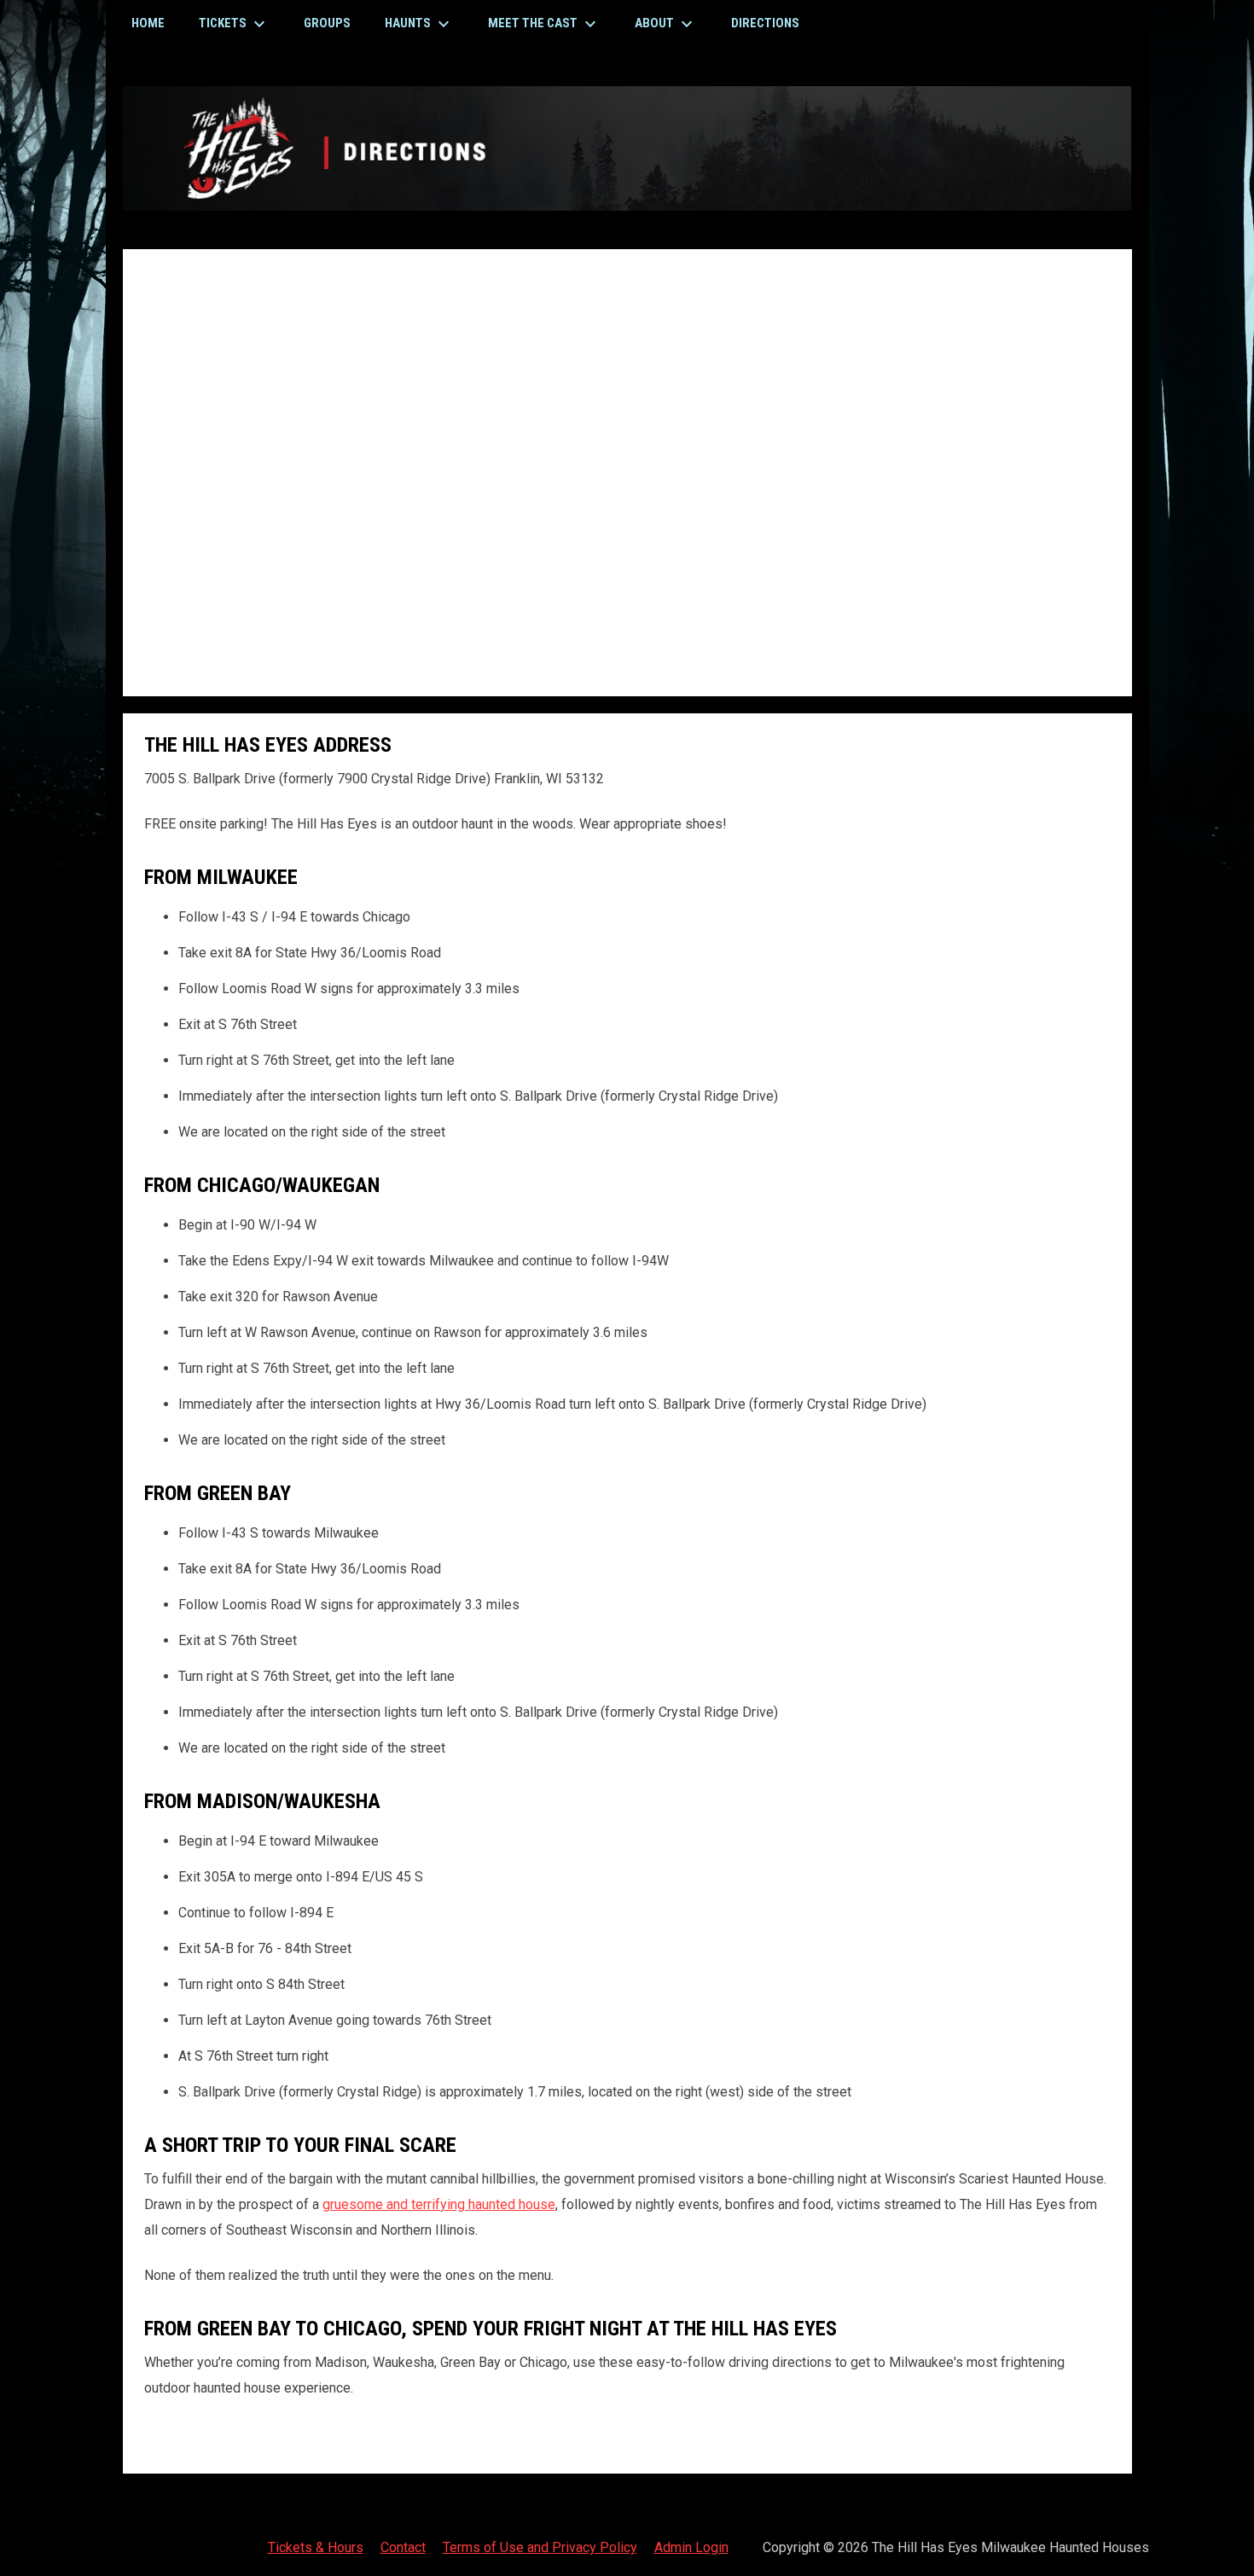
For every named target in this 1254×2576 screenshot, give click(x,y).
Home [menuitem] (148, 23)
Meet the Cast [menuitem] (544, 24)
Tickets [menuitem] (234, 24)
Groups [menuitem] (327, 23)
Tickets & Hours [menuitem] (316, 2547)
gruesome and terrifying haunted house (439, 2204)
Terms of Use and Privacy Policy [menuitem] (540, 2547)
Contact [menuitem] (403, 2547)
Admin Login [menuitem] (691, 2547)
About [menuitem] (666, 24)
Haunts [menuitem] (419, 24)
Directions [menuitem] (765, 23)
